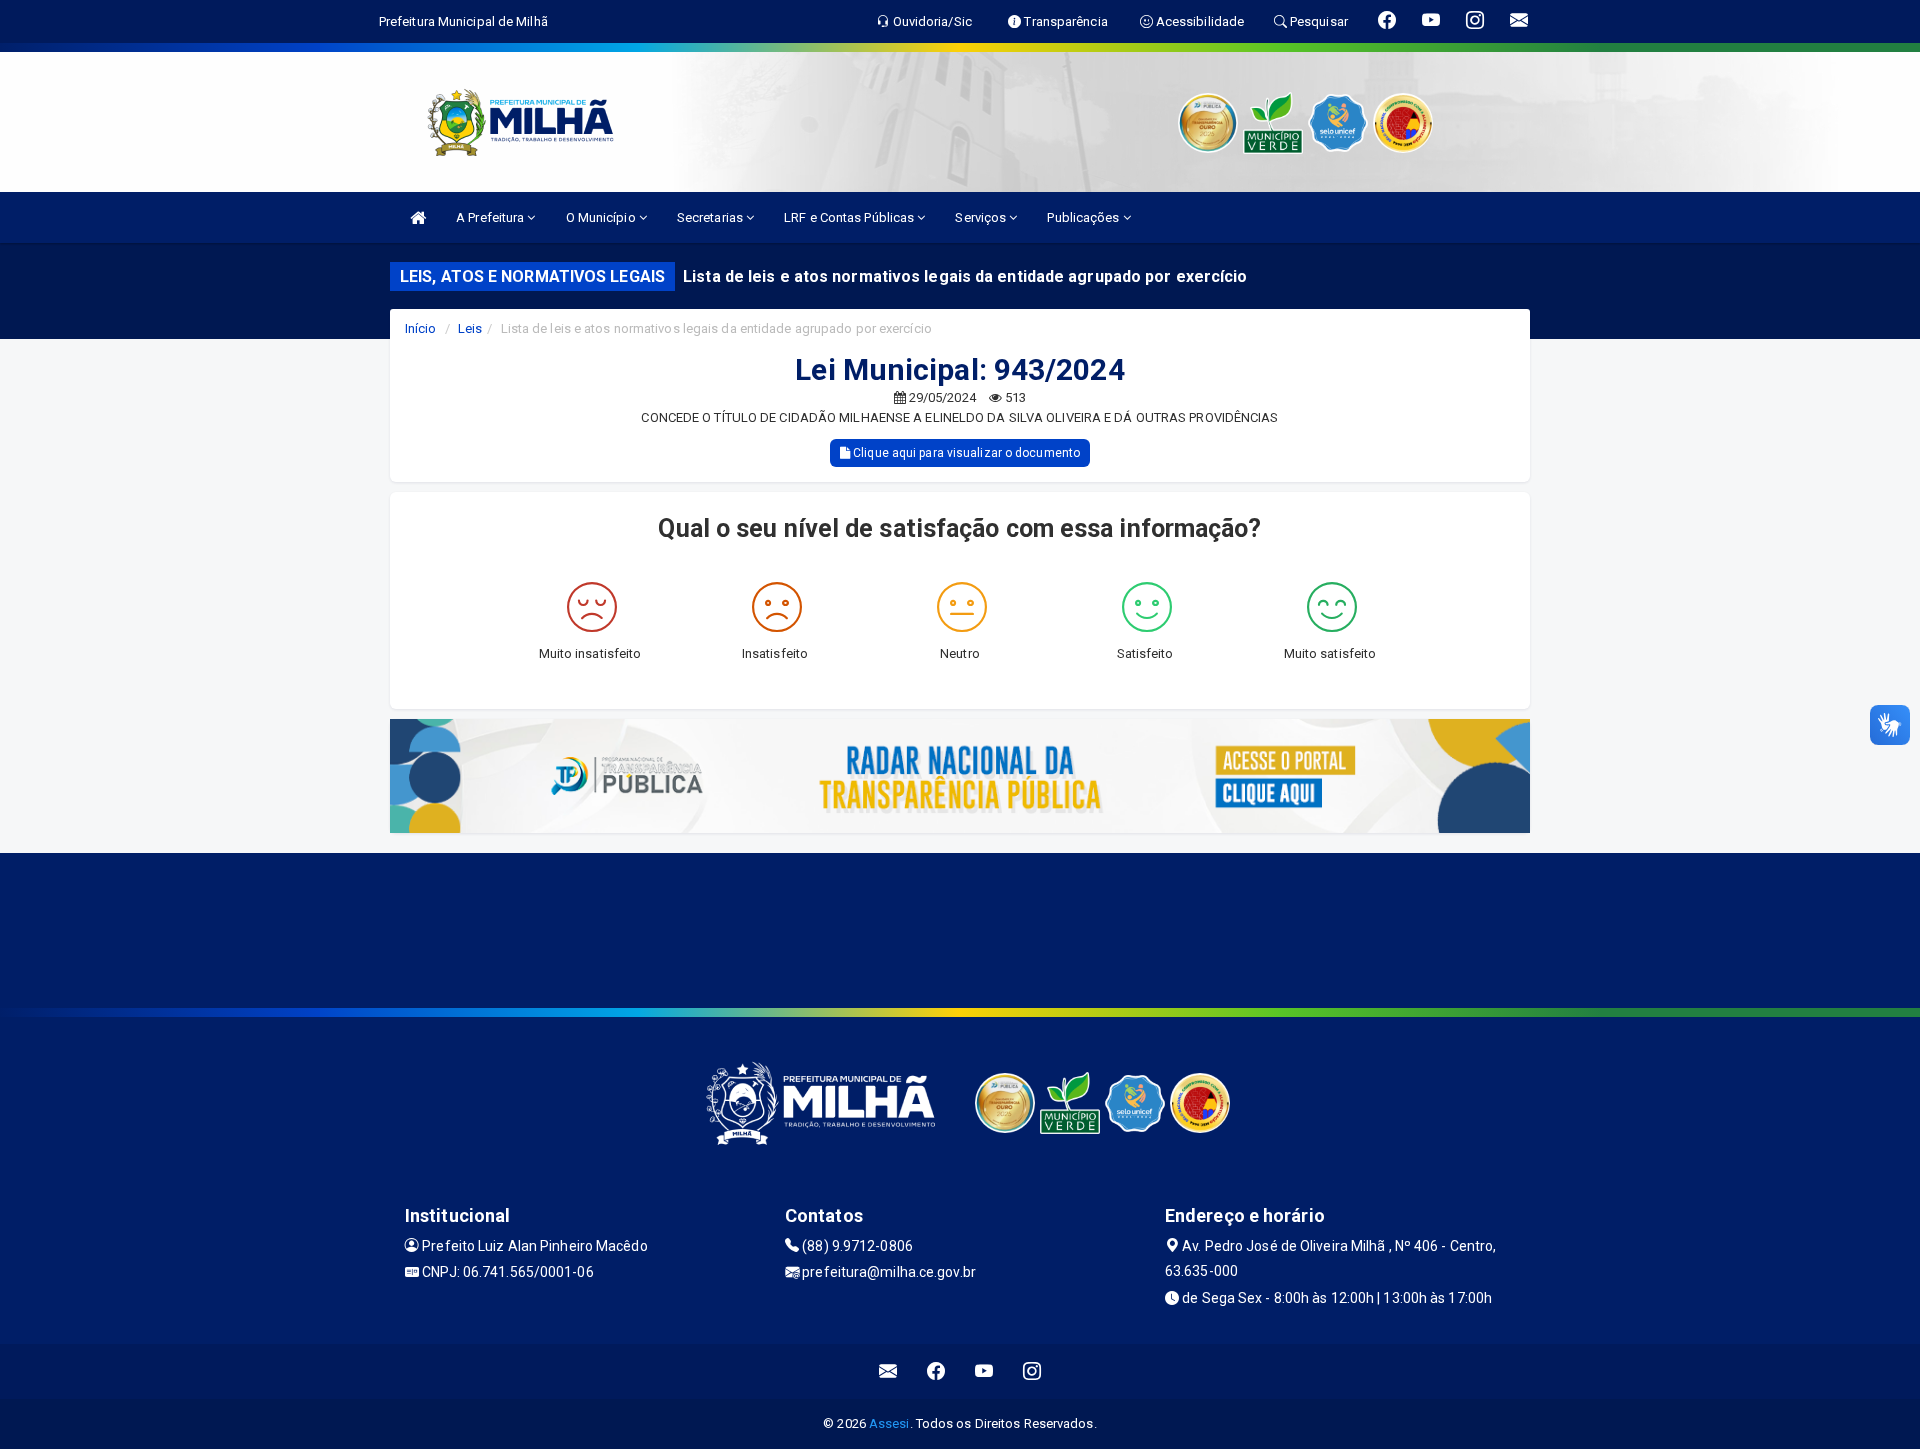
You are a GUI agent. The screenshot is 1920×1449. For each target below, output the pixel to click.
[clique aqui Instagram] (1032, 1371)
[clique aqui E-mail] (888, 1371)
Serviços (982, 217)
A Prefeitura (491, 217)
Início (421, 328)
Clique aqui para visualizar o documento (965, 453)
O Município (602, 217)
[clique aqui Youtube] (984, 1371)
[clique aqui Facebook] (936, 1371)
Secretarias (711, 217)
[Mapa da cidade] (960, 928)
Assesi (889, 1423)
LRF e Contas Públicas (850, 217)
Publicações (1084, 217)
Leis (470, 328)
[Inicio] (418, 217)
